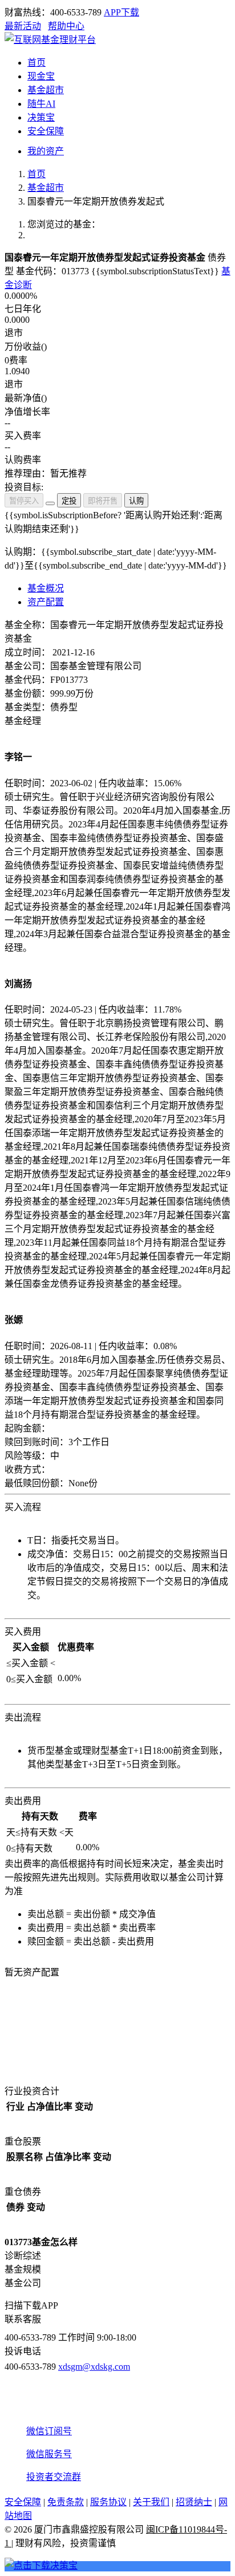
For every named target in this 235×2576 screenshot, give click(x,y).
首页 (37, 174)
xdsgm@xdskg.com (94, 2367)
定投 (69, 501)
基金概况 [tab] (46, 588)
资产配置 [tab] (46, 602)
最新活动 (23, 26)
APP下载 (121, 12)
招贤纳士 (194, 2502)
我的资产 (46, 151)
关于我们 (151, 2502)
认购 (136, 501)
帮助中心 (66, 26)
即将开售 (103, 501)
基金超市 (46, 188)
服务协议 (108, 2502)
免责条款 (66, 2502)
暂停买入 (24, 501)
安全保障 (23, 2502)
